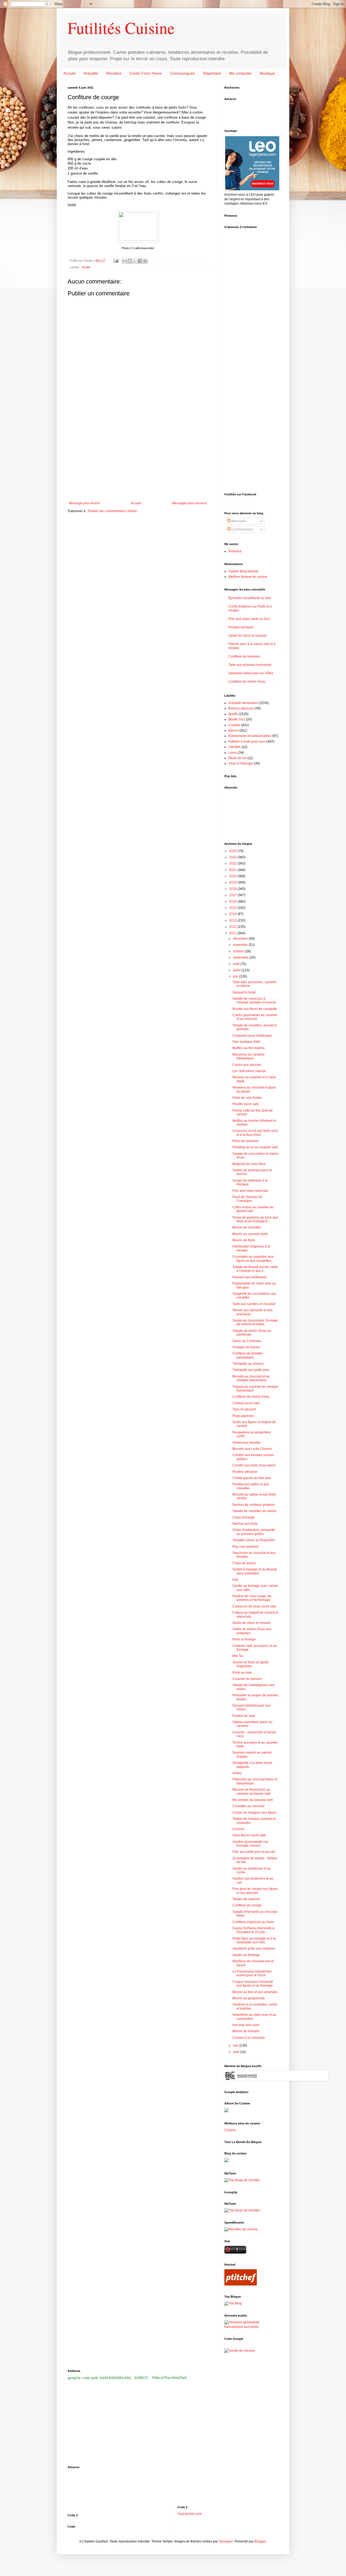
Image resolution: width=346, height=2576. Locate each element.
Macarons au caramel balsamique (248, 1056)
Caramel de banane (247, 1679)
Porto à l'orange (244, 1639)
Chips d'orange (244, 1517)
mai (236, 2046)
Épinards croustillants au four (250, 598)
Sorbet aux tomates (247, 1443)
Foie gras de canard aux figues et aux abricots (255, 1891)
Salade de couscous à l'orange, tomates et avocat (254, 1000)
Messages (239, 521)
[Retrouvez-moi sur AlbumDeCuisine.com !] (227, 2111)
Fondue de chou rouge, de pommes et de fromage (252, 1598)
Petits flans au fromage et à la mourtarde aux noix (254, 1940)
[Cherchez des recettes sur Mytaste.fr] (242, 2210)
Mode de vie (237, 758)
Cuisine (230, 2130)
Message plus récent (84, 503)
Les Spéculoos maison (249, 1071)
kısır (235, 1580)
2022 (233, 863)
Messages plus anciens (189, 503)
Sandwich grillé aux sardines (254, 1948)
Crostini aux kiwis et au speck (254, 1465)
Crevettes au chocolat (248, 1806)
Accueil (69, 73)
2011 (233, 933)
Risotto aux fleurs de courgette (255, 1009)
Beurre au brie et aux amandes (255, 1992)
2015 (233, 908)
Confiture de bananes (244, 656)
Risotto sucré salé (246, 1104)
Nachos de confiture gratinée (254, 1505)
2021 (233, 870)
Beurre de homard (246, 2031)
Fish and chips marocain (250, 1191)
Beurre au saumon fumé (250, 1234)
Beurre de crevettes (247, 1227)
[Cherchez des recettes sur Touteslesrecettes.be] (242, 2180)
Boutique (267, 73)
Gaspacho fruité (244, 992)
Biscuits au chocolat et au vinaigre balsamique (251, 1378)
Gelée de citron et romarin (247, 636)
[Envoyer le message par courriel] (116, 261)
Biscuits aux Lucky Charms (252, 1449)
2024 (233, 851)
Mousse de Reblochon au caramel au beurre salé (252, 1791)
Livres (233, 753)
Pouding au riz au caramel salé (255, 1147)
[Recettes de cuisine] (241, 2229)
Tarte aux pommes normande (250, 665)
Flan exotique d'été (246, 1042)
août (237, 964)
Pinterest (235, 551)
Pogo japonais (243, 1416)
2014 (233, 914)
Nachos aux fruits (245, 1524)
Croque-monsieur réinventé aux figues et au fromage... (254, 1984)
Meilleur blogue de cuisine (248, 577)
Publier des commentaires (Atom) (112, 511)
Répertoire (212, 73)
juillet (237, 970)
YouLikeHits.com (190, 2514)
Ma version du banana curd (253, 1800)
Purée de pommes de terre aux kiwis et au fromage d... (255, 1219)
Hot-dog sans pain (246, 2025)
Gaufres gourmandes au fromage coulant (250, 1844)
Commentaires (242, 529)
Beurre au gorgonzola (249, 1998)
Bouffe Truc (237, 719)
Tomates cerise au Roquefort (254, 1540)
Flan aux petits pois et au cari (254, 1852)
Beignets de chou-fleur (249, 1164)
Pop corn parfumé (246, 1547)
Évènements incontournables (250, 736)
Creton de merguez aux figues (255, 1813)
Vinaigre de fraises (246, 1347)
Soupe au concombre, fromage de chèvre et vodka (255, 1322)
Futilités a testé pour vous (247, 742)
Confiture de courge (247, 1905)
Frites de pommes (246, 1141)
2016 (233, 902)
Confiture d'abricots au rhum (253, 1922)
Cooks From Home (146, 73)
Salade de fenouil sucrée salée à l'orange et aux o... (255, 1269)
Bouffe (86, 267)
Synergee (226, 2541)
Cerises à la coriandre (249, 2038)
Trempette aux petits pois (251, 1370)
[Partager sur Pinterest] (145, 261)
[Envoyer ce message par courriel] (125, 261)
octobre (239, 951)
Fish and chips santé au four (249, 619)
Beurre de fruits (244, 1240)
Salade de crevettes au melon (254, 1511)
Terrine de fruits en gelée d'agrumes (251, 1664)
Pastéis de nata (244, 1716)
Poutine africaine (245, 1472)
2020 (233, 876)
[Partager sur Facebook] (140, 261)
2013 (233, 920)
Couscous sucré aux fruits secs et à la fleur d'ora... (255, 1133)
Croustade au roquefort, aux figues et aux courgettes (253, 1259)
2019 (233, 882)
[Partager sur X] (135, 261)
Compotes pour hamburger (252, 1036)
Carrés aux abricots (247, 1065)
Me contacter (240, 73)
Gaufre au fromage (246, 1955)
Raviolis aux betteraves (250, 1277)
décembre (241, 939)
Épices (233, 730)
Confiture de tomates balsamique (248, 1355)
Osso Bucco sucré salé (249, 1835)
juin (236, 976)
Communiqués (182, 73)
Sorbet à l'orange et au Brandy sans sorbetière (255, 1571)
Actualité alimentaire (243, 703)
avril (237, 2052)
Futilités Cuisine (121, 28)
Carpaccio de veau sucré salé (254, 1606)
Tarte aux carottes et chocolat (254, 1304)
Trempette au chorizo (248, 1364)
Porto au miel (242, 1673)
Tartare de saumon (246, 1899)
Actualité (91, 73)
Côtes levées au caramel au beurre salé (253, 1209)
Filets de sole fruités (247, 1098)
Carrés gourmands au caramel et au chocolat (255, 1017)
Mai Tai (238, 1656)
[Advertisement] (138, 457)
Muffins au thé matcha (249, 1048)
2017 (233, 895)
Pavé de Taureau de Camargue (247, 1199)
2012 (233, 927)
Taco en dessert (244, 1409)
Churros (238, 1829)
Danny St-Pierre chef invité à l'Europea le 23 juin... (253, 1930)
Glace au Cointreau (247, 1341)
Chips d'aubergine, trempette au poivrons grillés (254, 1532)
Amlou (237, 1773)
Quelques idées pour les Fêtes (251, 673)
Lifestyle (234, 747)
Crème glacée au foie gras (252, 1478)
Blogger (260, 2541)
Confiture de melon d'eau (247, 682)
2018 (233, 889)
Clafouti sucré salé (246, 1403)
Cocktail (234, 725)
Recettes (114, 73)
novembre (241, 945)
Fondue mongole (241, 627)
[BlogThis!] (130, 261)
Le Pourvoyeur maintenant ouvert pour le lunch (252, 1973)
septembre (241, 957)
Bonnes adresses (241, 708)
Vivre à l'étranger (241, 763)
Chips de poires (244, 1563)
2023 (233, 857)
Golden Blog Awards (243, 571)
